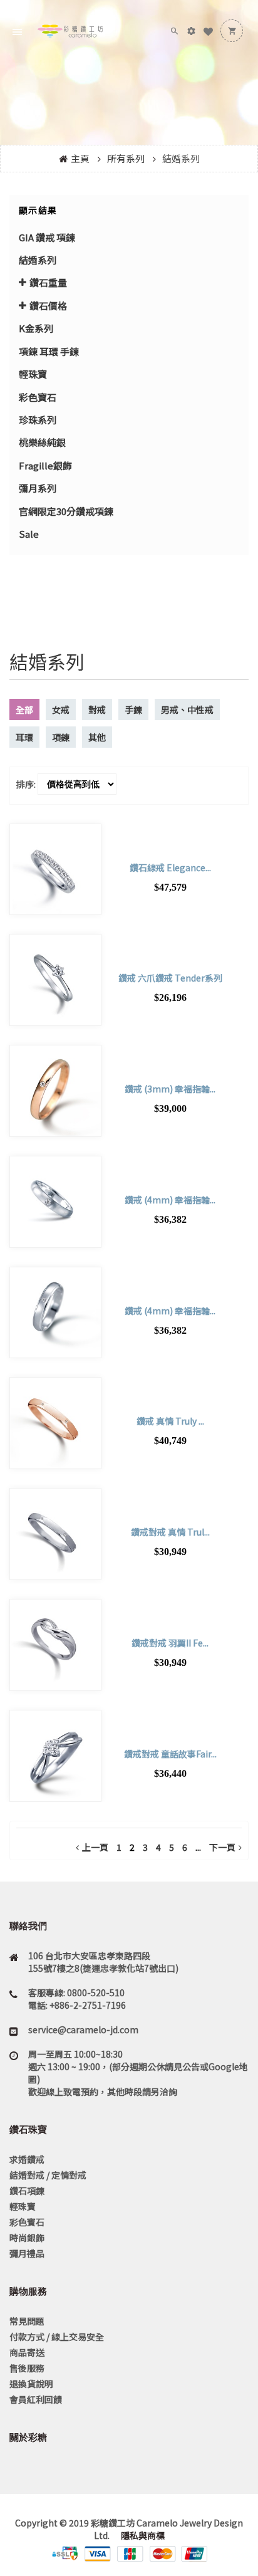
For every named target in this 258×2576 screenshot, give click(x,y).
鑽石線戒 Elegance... (170, 867)
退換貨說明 (31, 2384)
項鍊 (61, 737)
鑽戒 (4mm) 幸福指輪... (170, 1200)
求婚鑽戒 (27, 2159)
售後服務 (27, 2368)
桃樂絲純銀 (42, 442)
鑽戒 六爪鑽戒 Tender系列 (170, 978)
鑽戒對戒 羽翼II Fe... (170, 1643)
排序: (26, 784)
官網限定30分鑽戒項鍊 (66, 511)
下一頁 (222, 1847)
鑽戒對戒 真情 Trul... (170, 1532)
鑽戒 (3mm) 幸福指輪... (170, 1089)
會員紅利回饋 (36, 2399)
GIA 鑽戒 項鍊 (47, 237)
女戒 (61, 709)
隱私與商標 (142, 2535)
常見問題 (27, 2321)
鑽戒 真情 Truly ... (170, 1421)
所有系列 (126, 158)
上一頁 (95, 1847)
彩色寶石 (38, 397)
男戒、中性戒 (187, 709)
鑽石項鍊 (27, 2191)
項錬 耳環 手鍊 (49, 351)
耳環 (24, 737)
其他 (97, 737)
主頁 (80, 158)
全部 (24, 709)
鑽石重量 (48, 282)
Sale (29, 534)
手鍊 (133, 709)
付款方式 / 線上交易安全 (57, 2337)
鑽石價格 (48, 306)
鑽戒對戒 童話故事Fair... (170, 1754)
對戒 (97, 709)
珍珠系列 (38, 420)
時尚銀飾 (27, 2238)
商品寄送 (27, 2352)
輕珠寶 (33, 374)
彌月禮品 (27, 2253)
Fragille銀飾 (45, 465)
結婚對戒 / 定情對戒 (48, 2175)
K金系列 (36, 328)
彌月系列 (38, 488)
